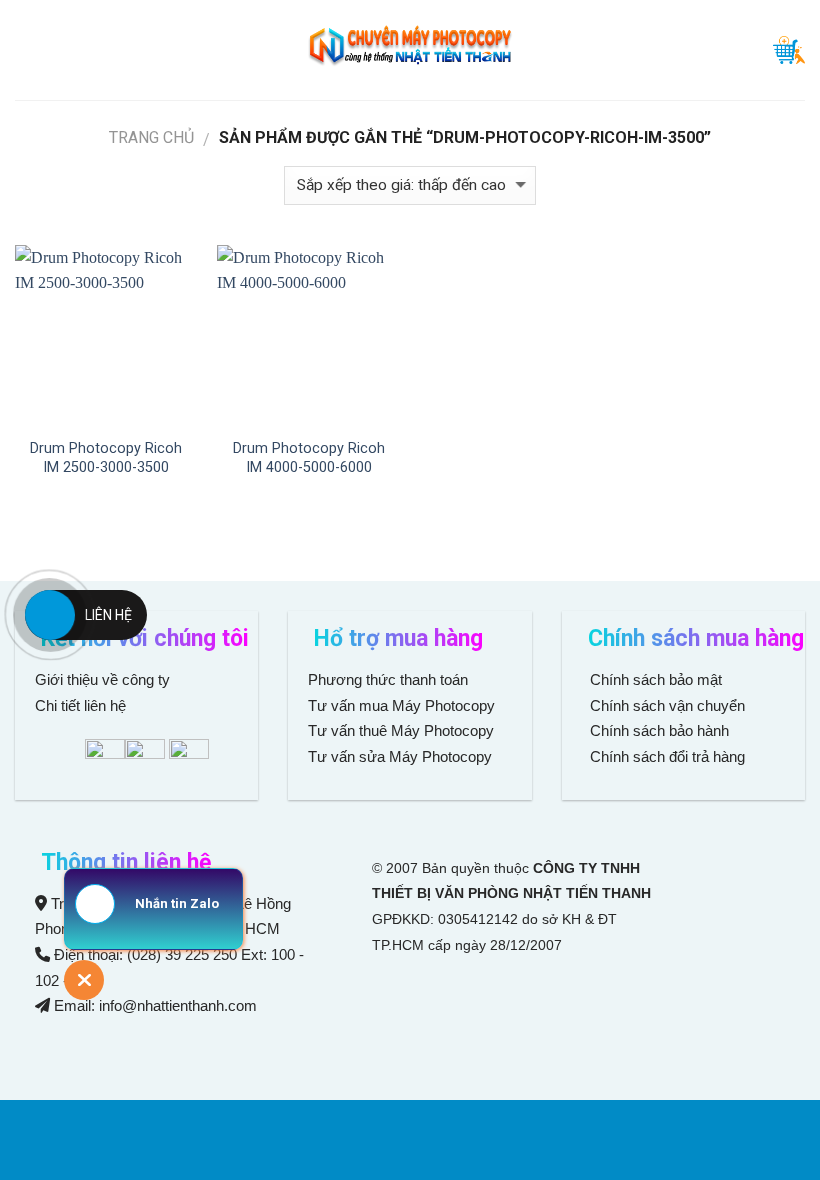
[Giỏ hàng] (789, 50)
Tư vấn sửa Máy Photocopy (400, 756)
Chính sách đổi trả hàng (665, 756)
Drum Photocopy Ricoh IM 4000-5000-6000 (309, 458)
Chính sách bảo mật (656, 679)
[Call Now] (50, 615)
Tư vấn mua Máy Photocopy (403, 705)
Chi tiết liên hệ (82, 705)
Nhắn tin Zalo (177, 903)
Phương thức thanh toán (388, 679)
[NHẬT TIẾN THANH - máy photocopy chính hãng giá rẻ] (410, 50)
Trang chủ (151, 137)
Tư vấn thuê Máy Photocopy (401, 730)
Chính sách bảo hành (657, 730)
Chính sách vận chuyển (665, 705)
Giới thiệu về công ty (102, 679)
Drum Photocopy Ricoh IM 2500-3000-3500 (106, 458)
